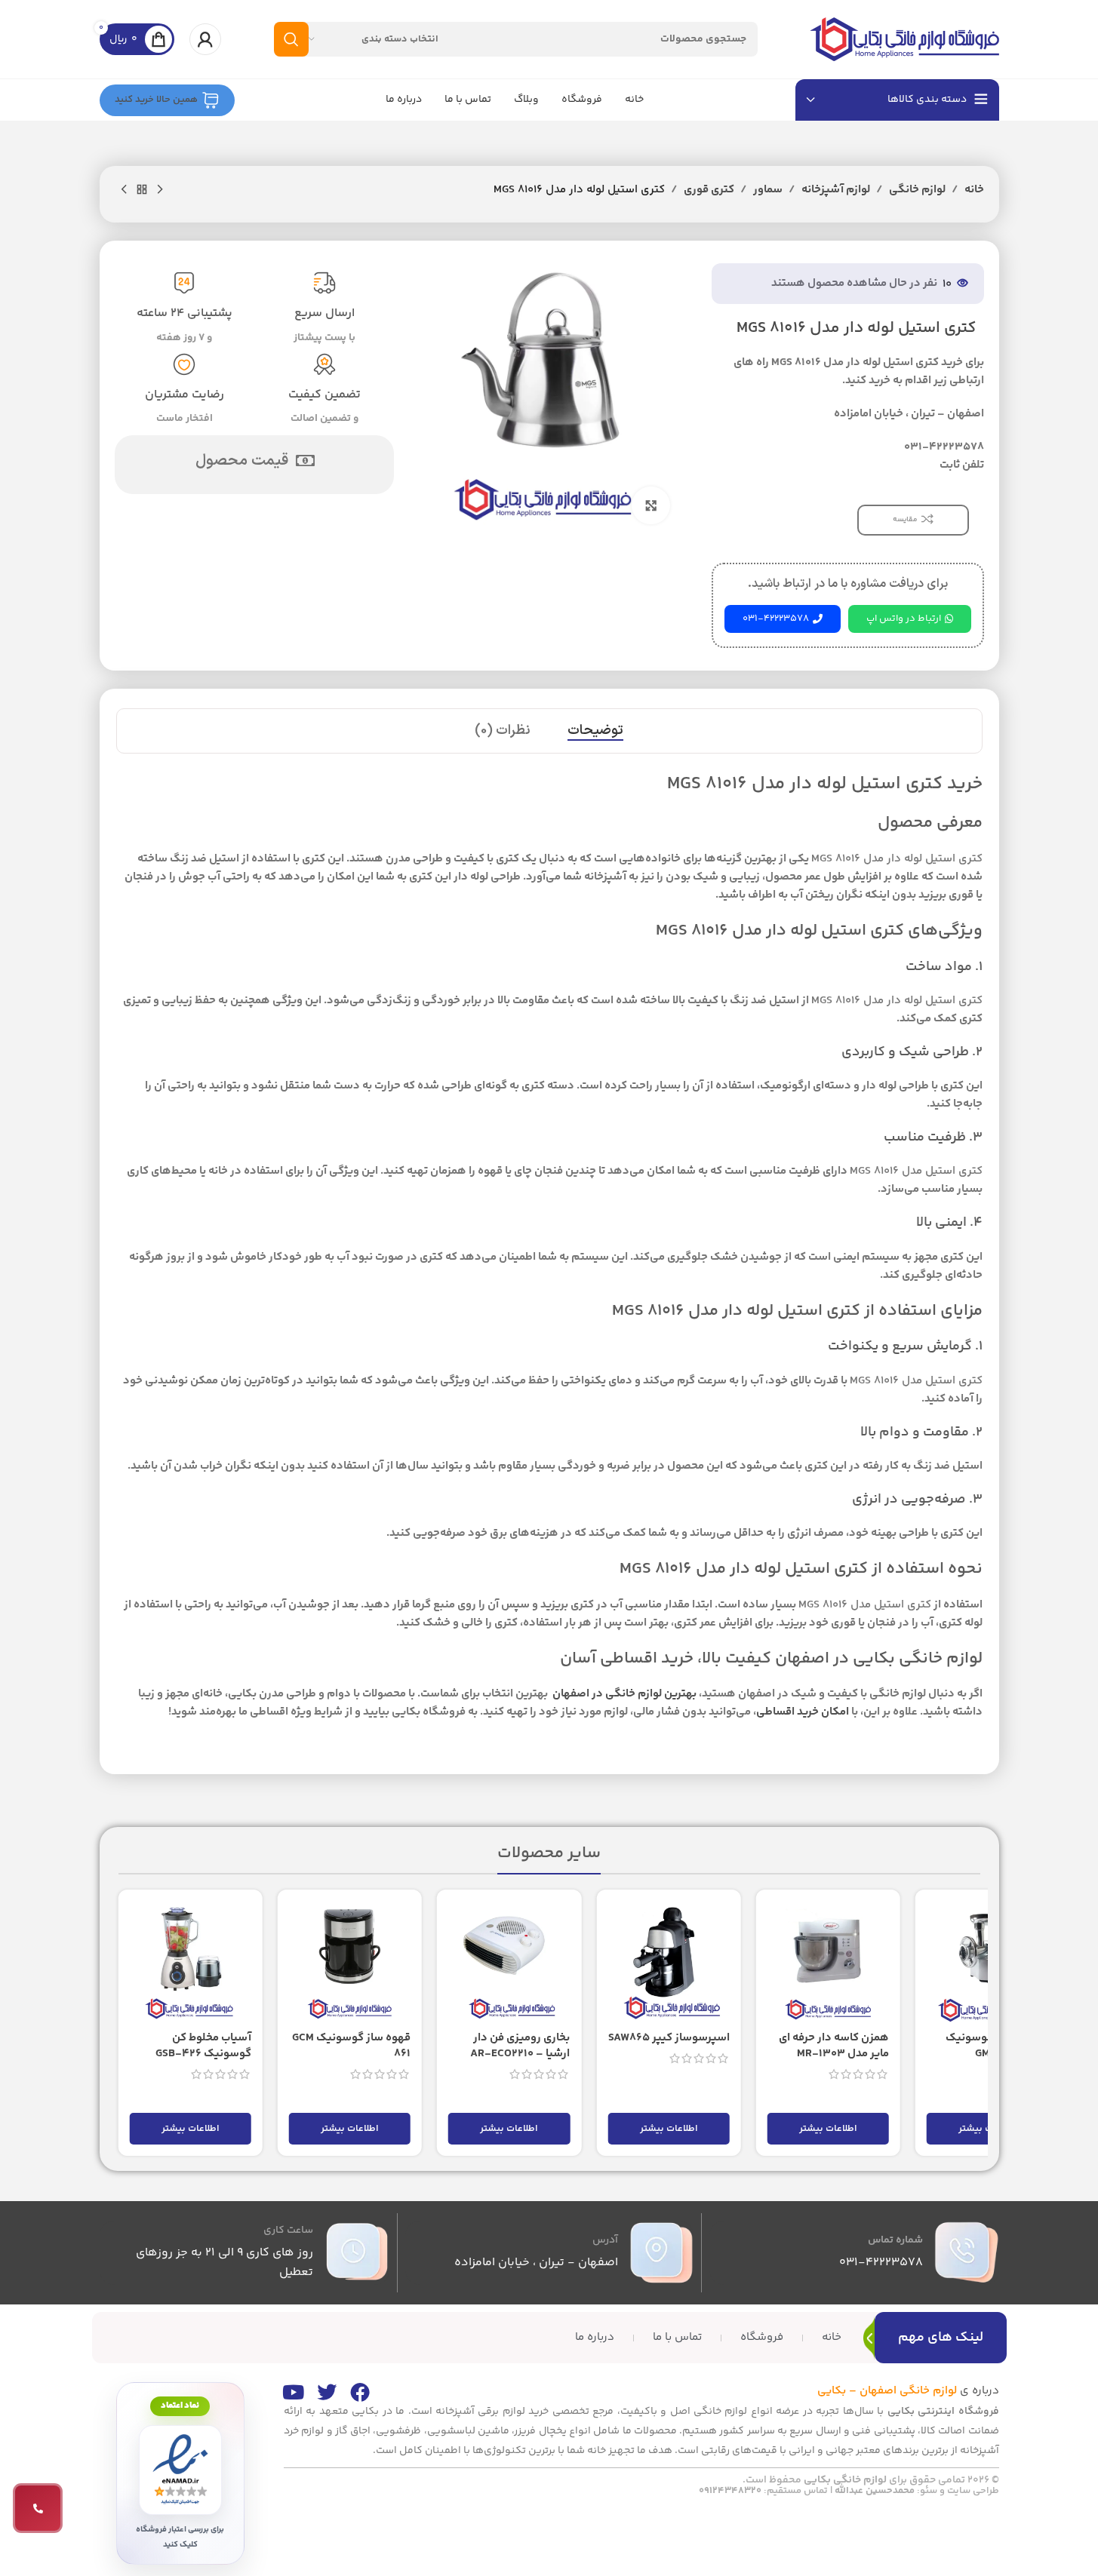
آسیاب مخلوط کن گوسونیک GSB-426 (203, 2046)
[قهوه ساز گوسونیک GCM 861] (350, 1962)
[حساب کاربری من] (205, 39)
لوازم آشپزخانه (836, 190)
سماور (768, 190)
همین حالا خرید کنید (156, 100)
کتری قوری (709, 190)
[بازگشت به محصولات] (142, 190)
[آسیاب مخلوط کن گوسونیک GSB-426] (191, 1962)
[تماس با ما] (38, 2508)
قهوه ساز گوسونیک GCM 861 (351, 2046)
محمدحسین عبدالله (875, 2491)
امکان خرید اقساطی (803, 1712)
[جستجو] (291, 39)
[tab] (595, 731)
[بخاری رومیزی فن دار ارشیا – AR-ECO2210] (509, 1962)
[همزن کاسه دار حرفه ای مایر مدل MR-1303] (828, 1962)
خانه (974, 190)
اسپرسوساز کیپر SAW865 (669, 2038)
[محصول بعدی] (124, 190)
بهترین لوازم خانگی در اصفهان (623, 1694)
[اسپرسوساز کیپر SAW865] (668, 1962)
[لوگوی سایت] (905, 39)
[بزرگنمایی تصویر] (650, 505)
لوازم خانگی (917, 190)
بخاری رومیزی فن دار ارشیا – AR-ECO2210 (520, 2046)
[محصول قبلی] (160, 190)
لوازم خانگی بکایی (845, 2480)
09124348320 (730, 2491)
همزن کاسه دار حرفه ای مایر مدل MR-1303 (834, 2046)
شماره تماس (895, 2240)
